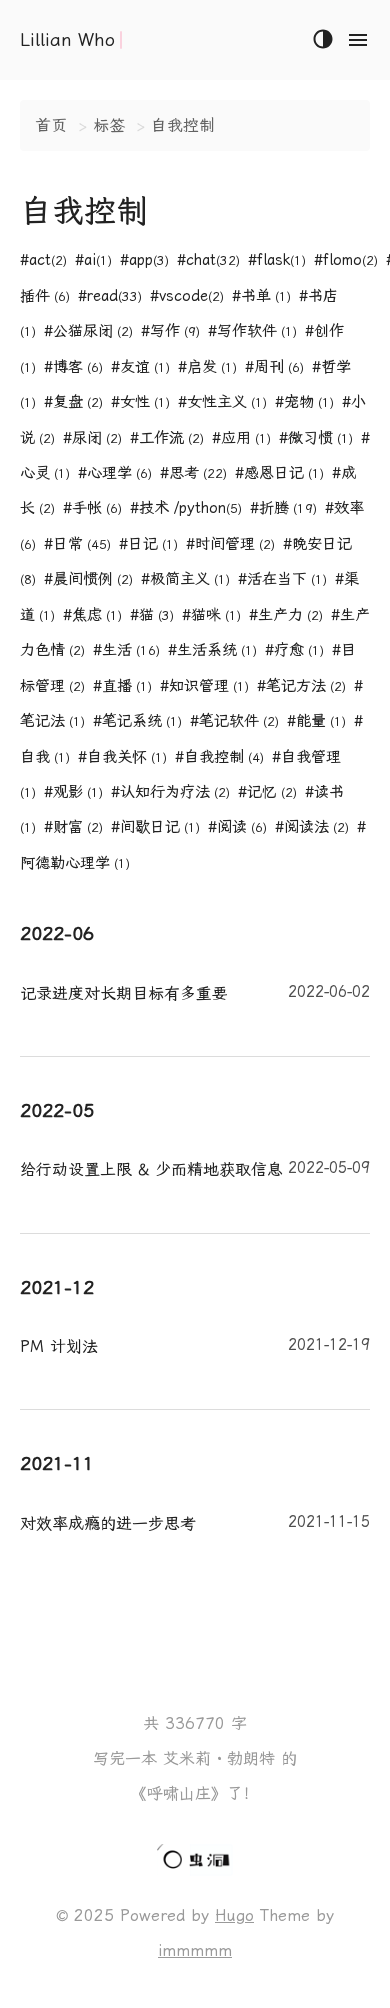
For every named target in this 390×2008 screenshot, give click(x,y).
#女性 (140, 402)
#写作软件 (252, 331)
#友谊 (140, 367)
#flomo (346, 260)
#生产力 (286, 615)
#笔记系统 (137, 721)
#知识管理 (204, 686)
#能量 (316, 721)
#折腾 (283, 508)
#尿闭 (92, 438)
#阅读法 (312, 827)
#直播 (122, 686)
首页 (51, 125)
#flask (277, 260)
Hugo (234, 1915)
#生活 (126, 650)
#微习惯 (316, 438)
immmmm (195, 1950)
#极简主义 (185, 579)
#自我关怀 (122, 757)
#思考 (193, 473)
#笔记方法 (301, 686)
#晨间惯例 (88, 579)
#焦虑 (92, 615)
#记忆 (267, 792)
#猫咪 (211, 615)
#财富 (73, 827)
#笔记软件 (234, 721)
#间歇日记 (155, 827)
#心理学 (115, 473)
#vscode (187, 296)
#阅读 (237, 827)
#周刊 (274, 367)
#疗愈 (294, 650)
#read (110, 296)
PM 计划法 (195, 1346)
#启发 (207, 367)
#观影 (73, 792)
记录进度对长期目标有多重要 (195, 993)
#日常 (77, 544)
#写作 (170, 331)
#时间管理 (230, 544)
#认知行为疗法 (170, 792)
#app (144, 260)
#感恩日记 (279, 473)
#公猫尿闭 (88, 331)
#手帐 (92, 508)
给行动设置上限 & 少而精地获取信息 (195, 1169)
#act (43, 260)
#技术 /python (186, 508)
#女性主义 (222, 402)
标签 (109, 125)
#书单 (261, 296)
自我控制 (183, 125)
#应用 (241, 438)
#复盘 (73, 402)
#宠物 (304, 402)
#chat (208, 260)
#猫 (152, 615)
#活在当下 (282, 579)
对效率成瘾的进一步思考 (195, 1523)
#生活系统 (212, 650)
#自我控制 (219, 757)
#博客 (73, 367)
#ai (93, 260)
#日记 (148, 544)
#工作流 (167, 438)
